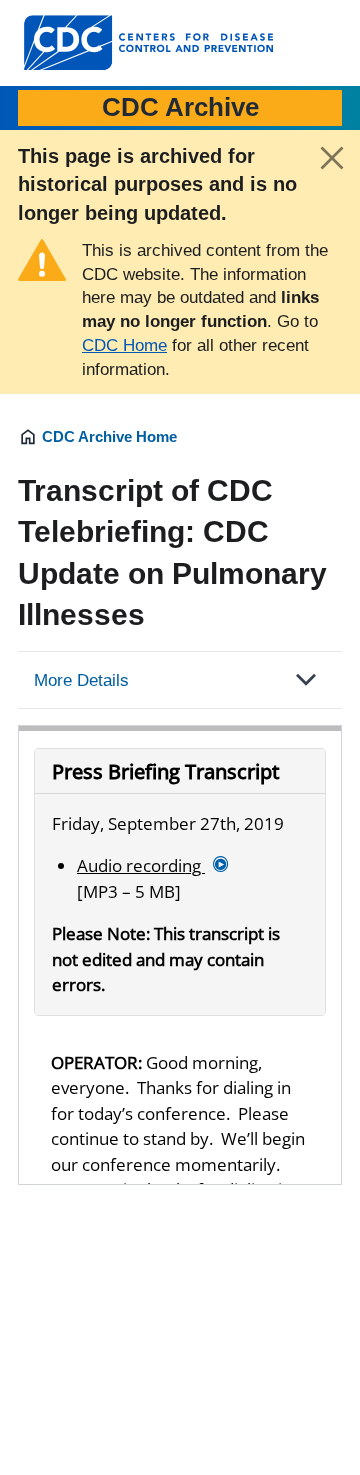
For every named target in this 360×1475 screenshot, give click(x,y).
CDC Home (124, 345)
